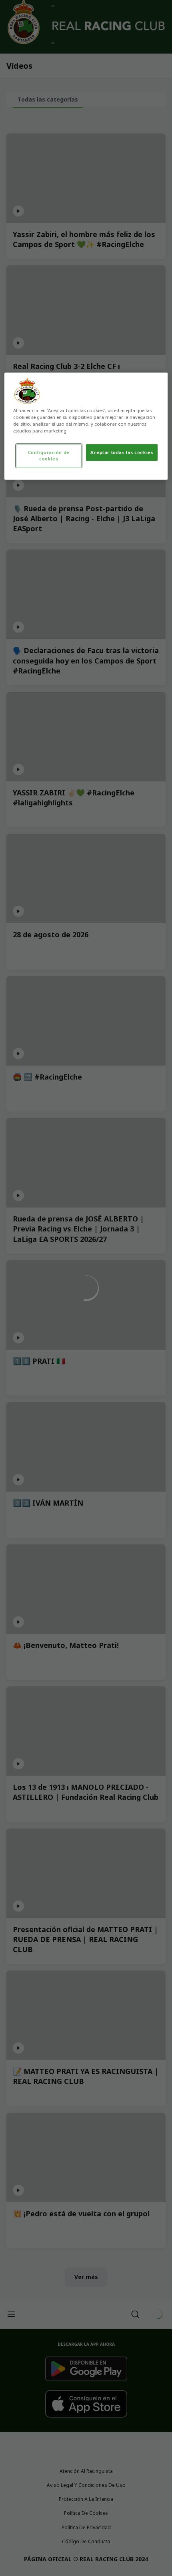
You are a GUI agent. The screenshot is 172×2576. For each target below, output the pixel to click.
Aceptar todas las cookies (122, 452)
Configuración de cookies (49, 455)
